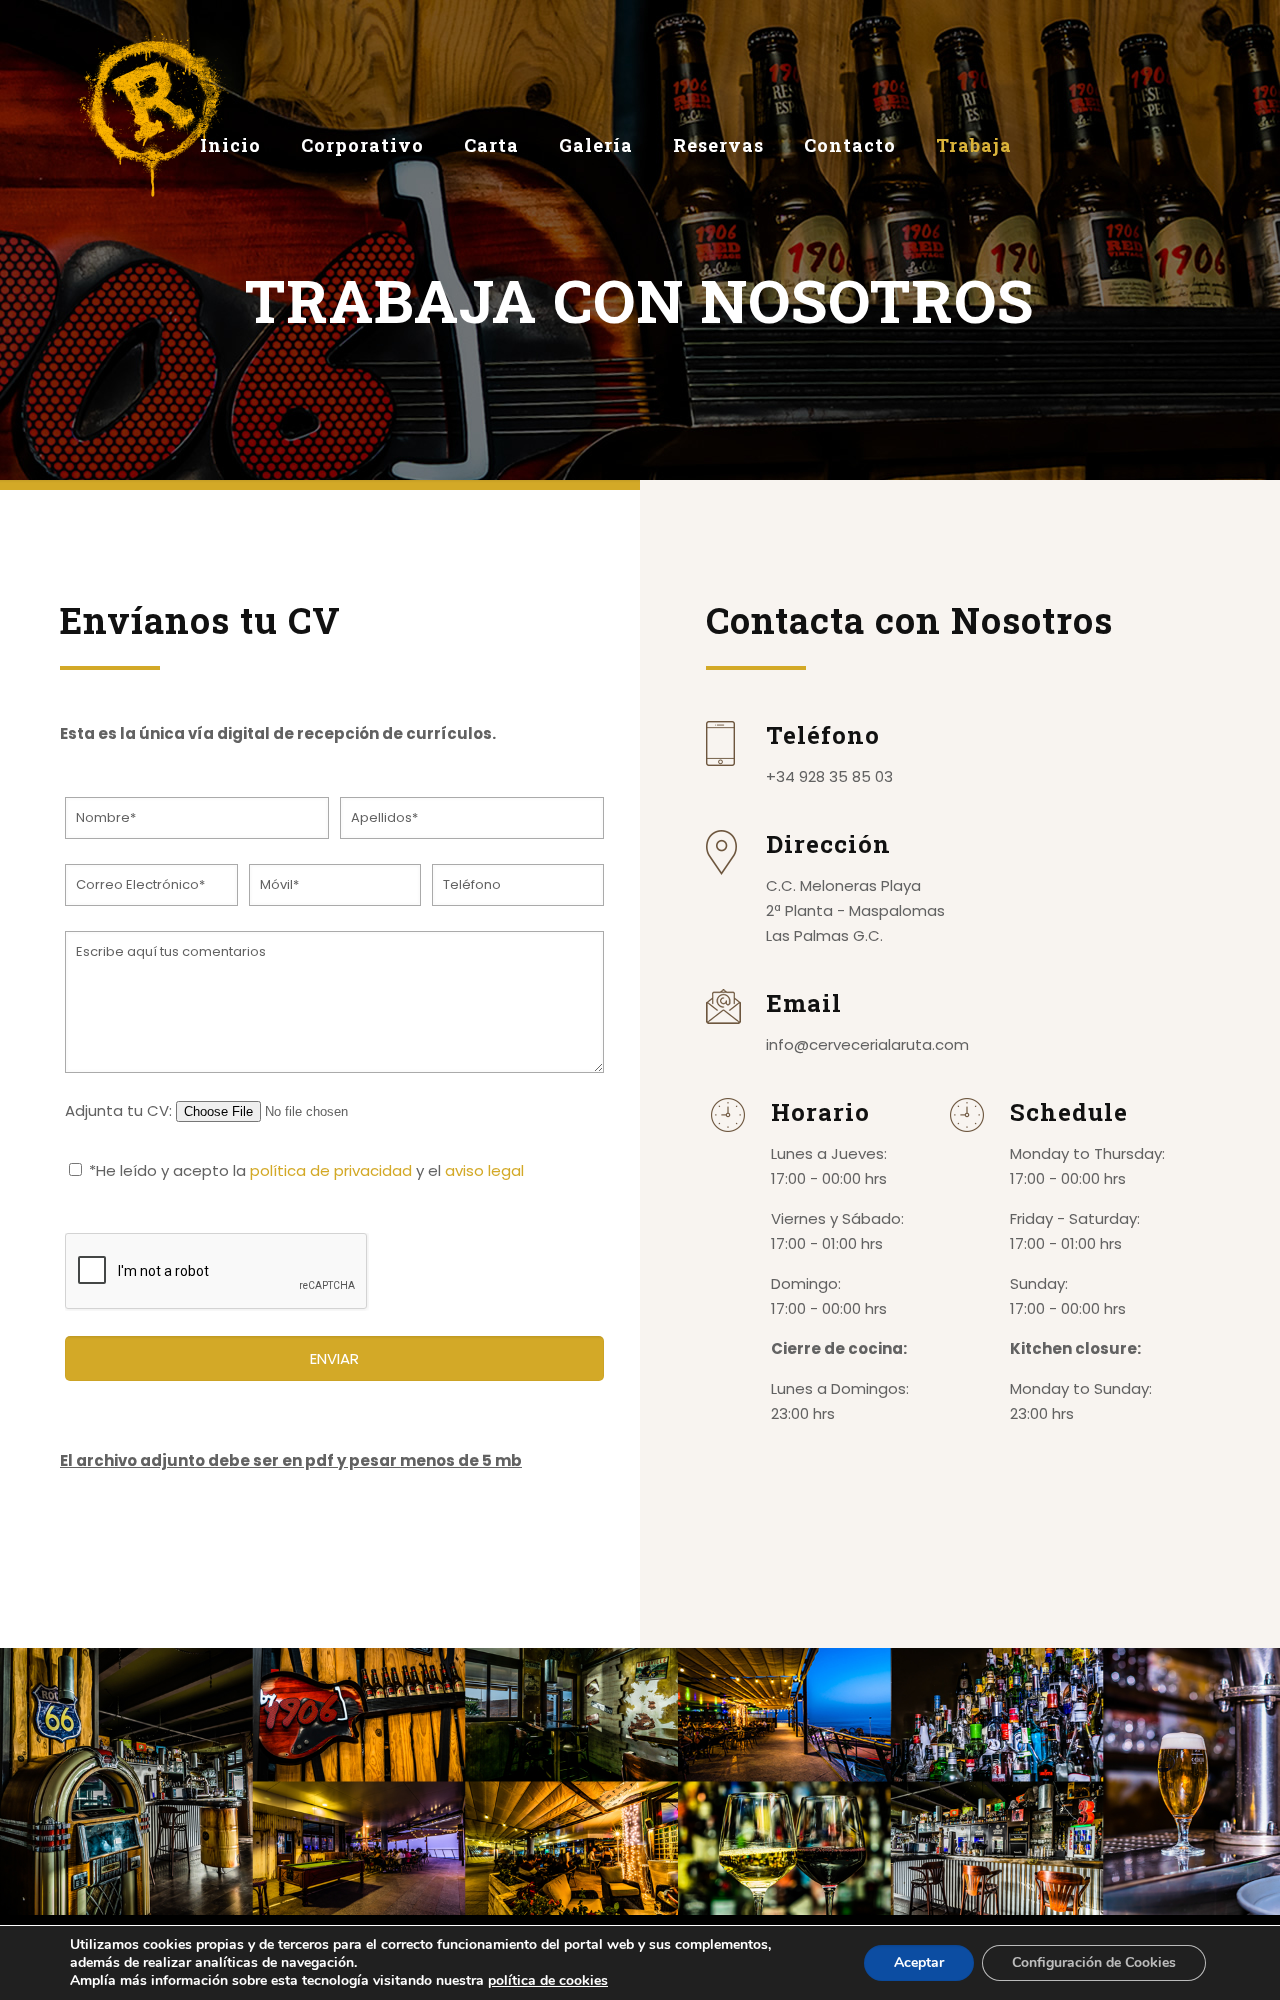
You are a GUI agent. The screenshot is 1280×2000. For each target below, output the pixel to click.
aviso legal (484, 1170)
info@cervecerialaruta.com (867, 1044)
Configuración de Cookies (1094, 1962)
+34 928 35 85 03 (829, 776)
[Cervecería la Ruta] (152, 115)
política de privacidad (331, 1170)
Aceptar (919, 1962)
